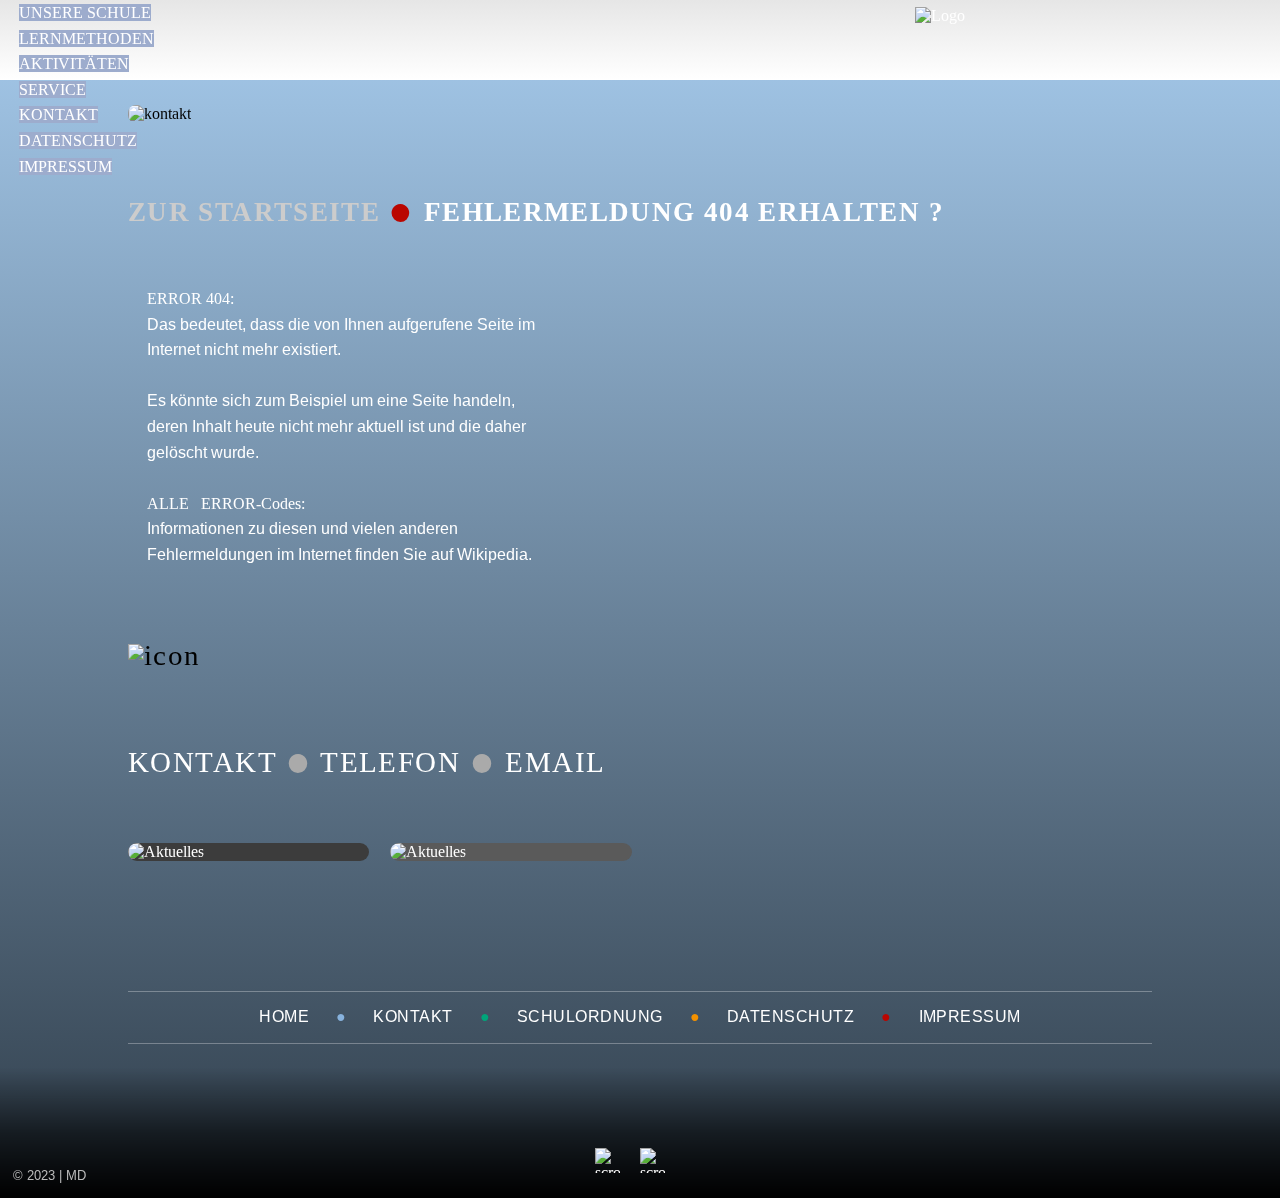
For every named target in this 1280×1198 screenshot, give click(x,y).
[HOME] (940, 15)
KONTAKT (58, 114)
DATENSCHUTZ (78, 140)
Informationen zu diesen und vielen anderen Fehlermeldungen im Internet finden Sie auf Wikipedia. (339, 529)
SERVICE (52, 89)
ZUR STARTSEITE (254, 212)
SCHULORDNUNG (590, 1016)
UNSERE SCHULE (85, 12)
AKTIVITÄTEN (74, 63)
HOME (284, 1016)
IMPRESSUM (65, 166)
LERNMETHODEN (86, 38)
